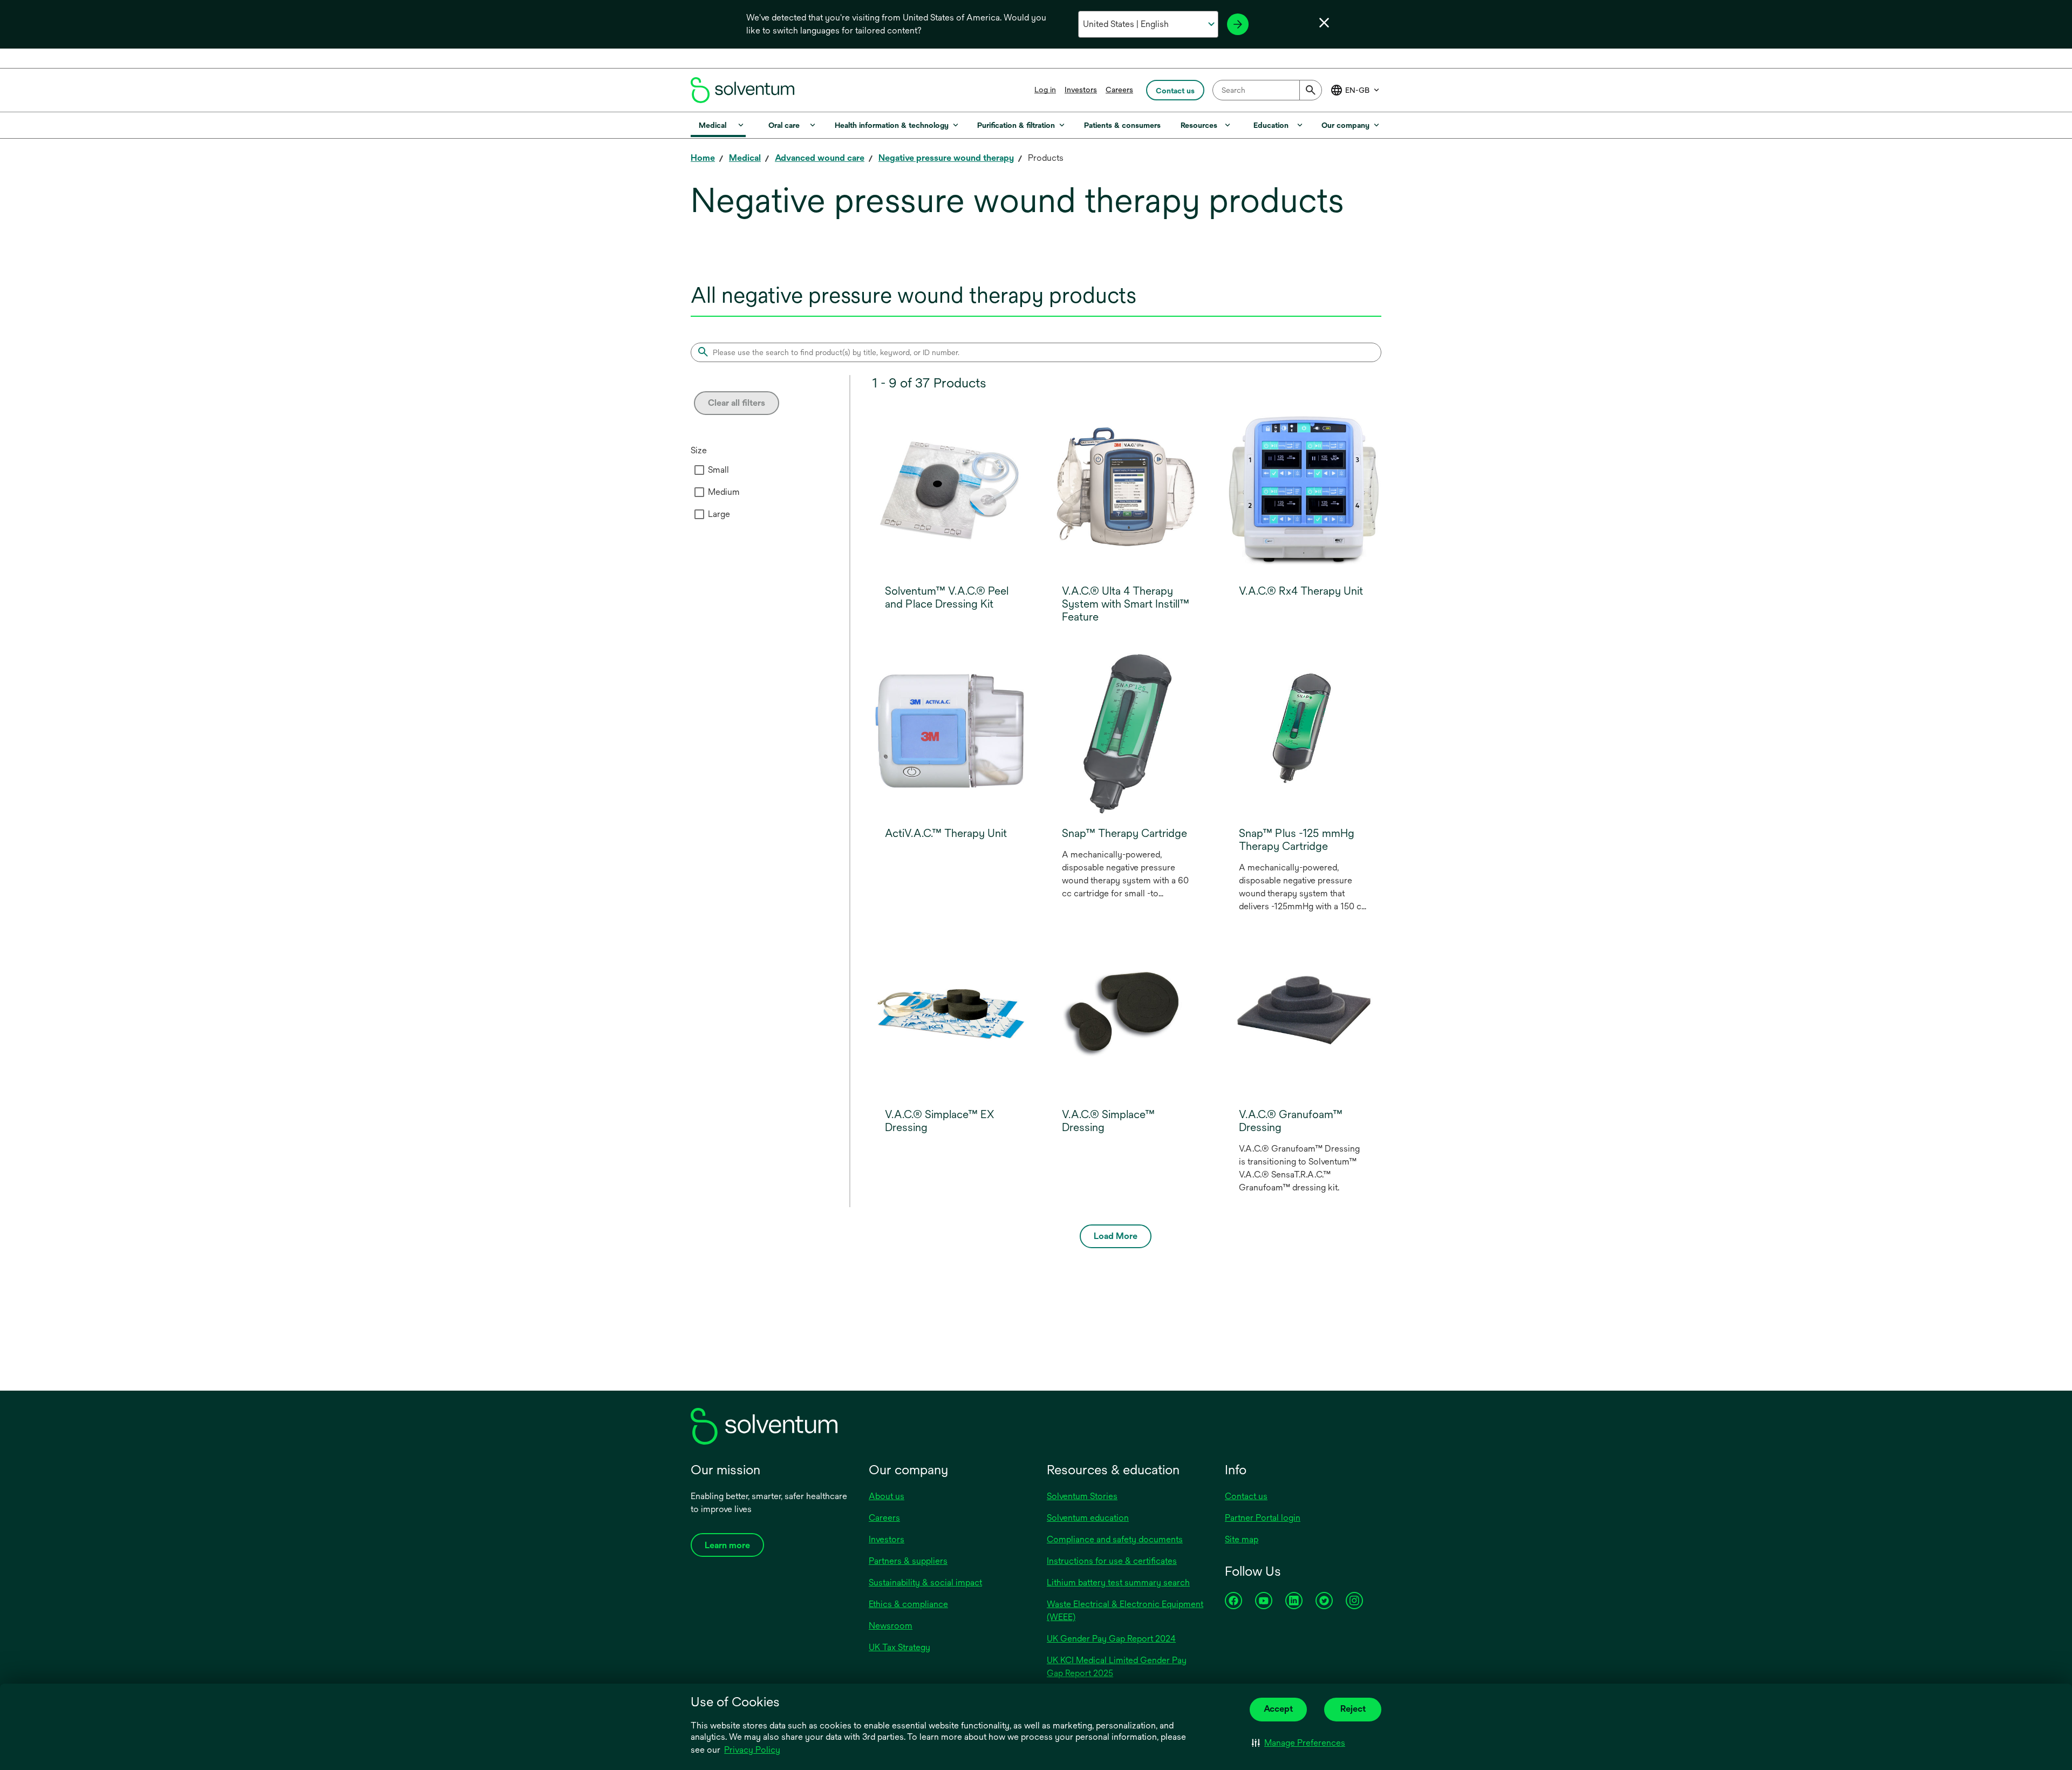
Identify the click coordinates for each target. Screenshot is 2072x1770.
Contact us (1246, 1496)
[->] (1238, 24)
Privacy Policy (753, 1751)
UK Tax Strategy (899, 1647)
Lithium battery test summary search (1118, 1582)
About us (887, 1496)
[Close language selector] (1324, 23)
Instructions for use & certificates (1112, 1561)
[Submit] (1311, 90)
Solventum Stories (1082, 1496)
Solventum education (1088, 1518)
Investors (1081, 90)
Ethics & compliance (908, 1604)
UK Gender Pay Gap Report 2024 (1111, 1639)
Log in (1045, 90)
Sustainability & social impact (925, 1582)
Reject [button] (1353, 1709)
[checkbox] (699, 470)
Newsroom (891, 1626)
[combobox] (1267, 90)
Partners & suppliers (908, 1561)
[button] (1299, 1743)
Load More (1116, 1236)
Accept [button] (1278, 1709)
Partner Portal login (1263, 1518)
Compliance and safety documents (1115, 1539)
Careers (1119, 90)
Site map (1242, 1539)
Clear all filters (737, 403)
